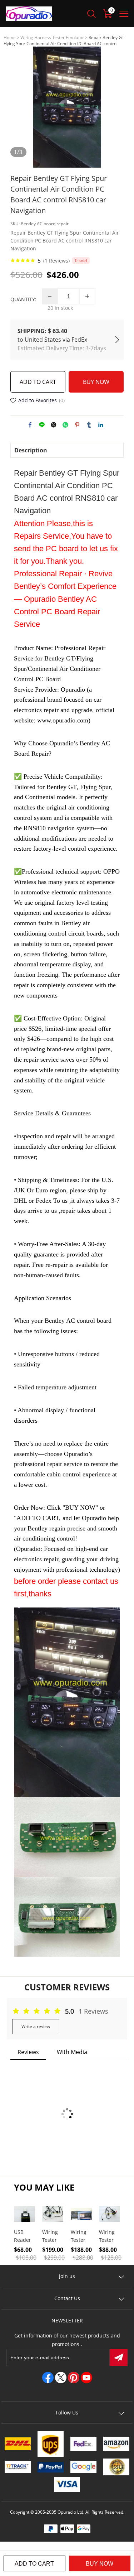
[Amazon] (116, 2444)
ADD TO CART (38, 382)
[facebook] (48, 2378)
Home (10, 37)
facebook (30, 425)
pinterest (77, 425)
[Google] (84, 2467)
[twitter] (61, 2378)
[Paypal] (51, 2467)
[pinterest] (74, 2378)
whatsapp (65, 425)
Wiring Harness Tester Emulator (52, 37)
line (42, 425)
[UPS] (51, 2444)
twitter (54, 425)
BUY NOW (96, 382)
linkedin (101, 425)
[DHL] (18, 2444)
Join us (67, 2276)
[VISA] (67, 2485)
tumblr (89, 425)
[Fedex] (84, 2444)
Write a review (36, 2026)
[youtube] (86, 2378)
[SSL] (116, 2467)
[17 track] (18, 2467)
